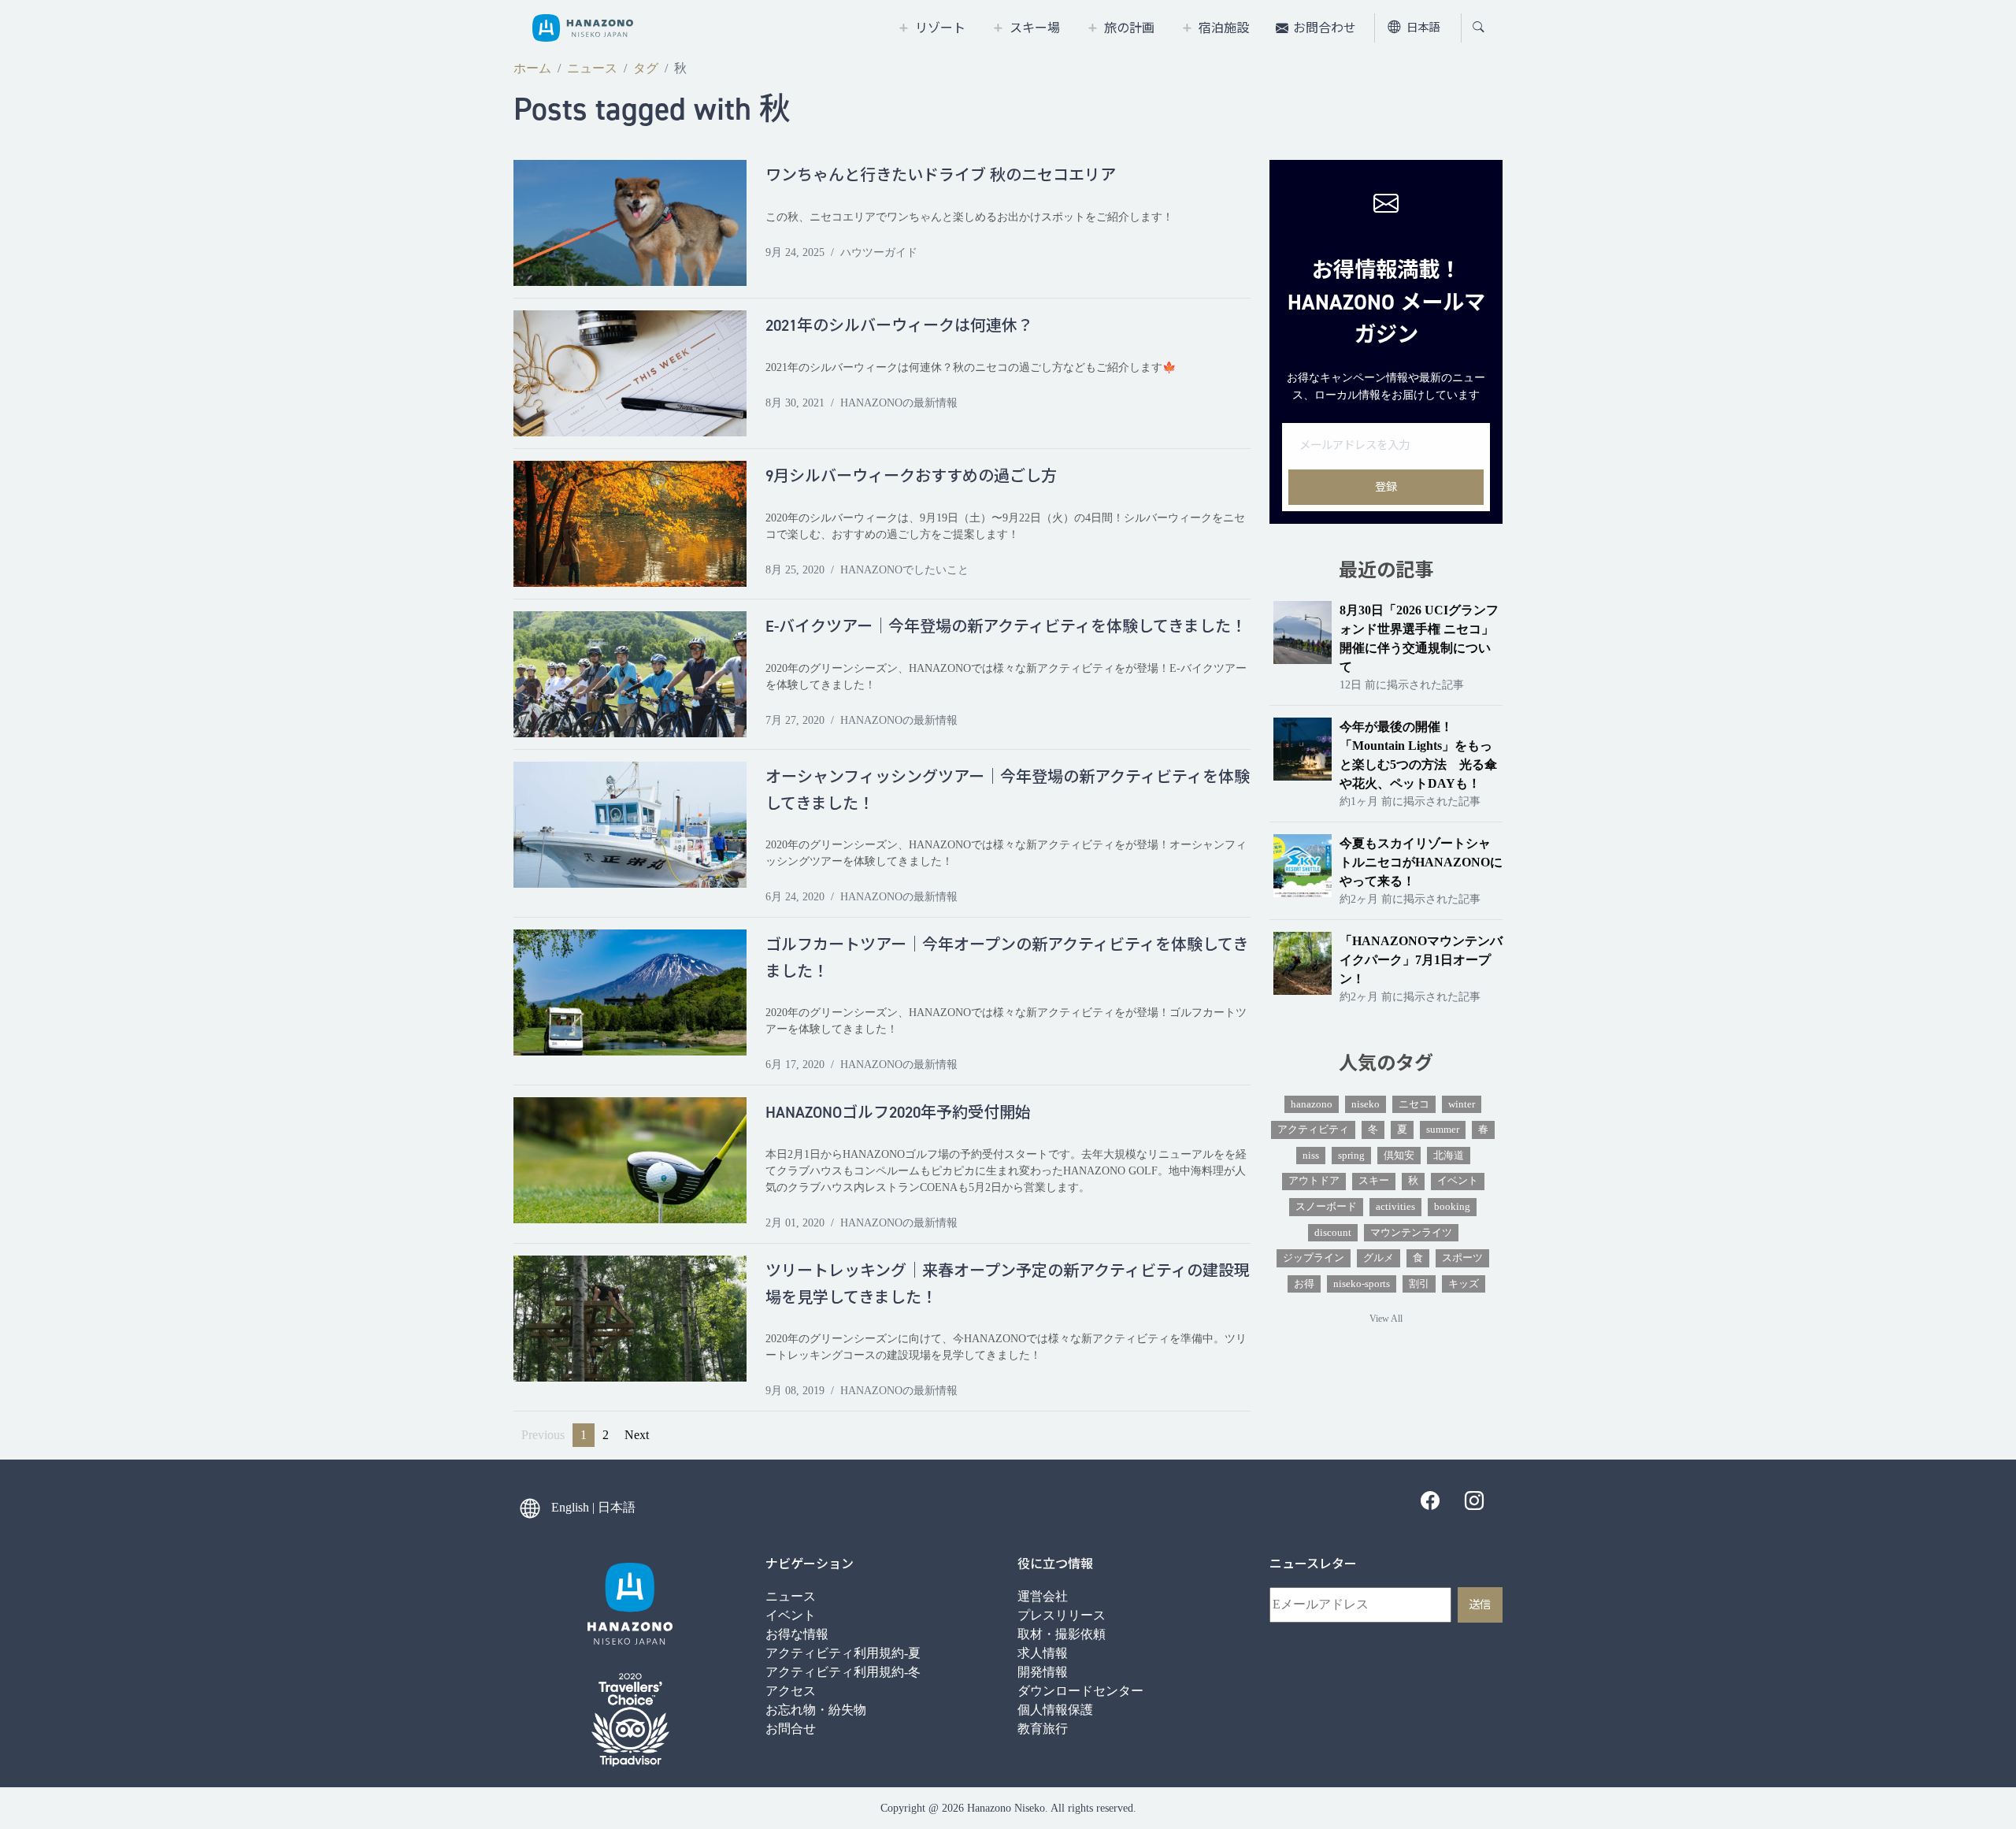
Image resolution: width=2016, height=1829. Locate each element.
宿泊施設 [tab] (1224, 28)
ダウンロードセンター (1080, 1691)
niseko (1366, 1104)
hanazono (1312, 1104)
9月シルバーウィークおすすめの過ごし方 (911, 476)
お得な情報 (797, 1634)
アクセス (791, 1691)
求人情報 (1043, 1653)
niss (1311, 1156)
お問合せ (791, 1729)
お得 (1304, 1284)
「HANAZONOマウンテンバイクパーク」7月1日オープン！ (1421, 960)
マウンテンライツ (1411, 1233)
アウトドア (1314, 1181)
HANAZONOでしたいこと (904, 570)
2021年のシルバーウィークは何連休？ (899, 325)
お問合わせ (1325, 28)
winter (1462, 1104)
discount (1333, 1233)
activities (1395, 1207)
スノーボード (1326, 1207)
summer (1443, 1130)
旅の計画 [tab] (1129, 28)
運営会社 (1043, 1596)
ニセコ (1414, 1104)
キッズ (1464, 1284)
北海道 (1449, 1156)
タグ (646, 68)
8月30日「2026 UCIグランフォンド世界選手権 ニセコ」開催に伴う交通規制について (1419, 638)
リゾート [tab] (940, 28)
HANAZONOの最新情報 (899, 403)
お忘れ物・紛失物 (816, 1710)
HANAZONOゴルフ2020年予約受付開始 (898, 1112)
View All (1386, 1319)
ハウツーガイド (879, 252)
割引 (1419, 1284)
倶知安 (1399, 1156)
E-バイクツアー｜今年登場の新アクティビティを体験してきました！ (1006, 626)
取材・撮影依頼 (1062, 1634)
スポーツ (1462, 1258)
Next (637, 1435)
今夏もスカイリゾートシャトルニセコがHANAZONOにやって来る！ (1421, 862)
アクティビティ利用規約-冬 (843, 1672)
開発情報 (1043, 1672)
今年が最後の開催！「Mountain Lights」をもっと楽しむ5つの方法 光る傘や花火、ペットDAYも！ (1418, 755)
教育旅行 (1043, 1729)
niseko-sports (1362, 1284)
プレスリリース (1062, 1615)
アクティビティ (1313, 1130)
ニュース (592, 68)
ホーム (532, 68)
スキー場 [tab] (1035, 28)
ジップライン (1314, 1258)
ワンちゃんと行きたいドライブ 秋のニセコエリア (941, 175)
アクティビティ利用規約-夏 (843, 1653)
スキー (1374, 1181)
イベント (1458, 1181)
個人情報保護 (1055, 1710)
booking (1452, 1207)
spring (1351, 1156)
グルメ (1379, 1258)
